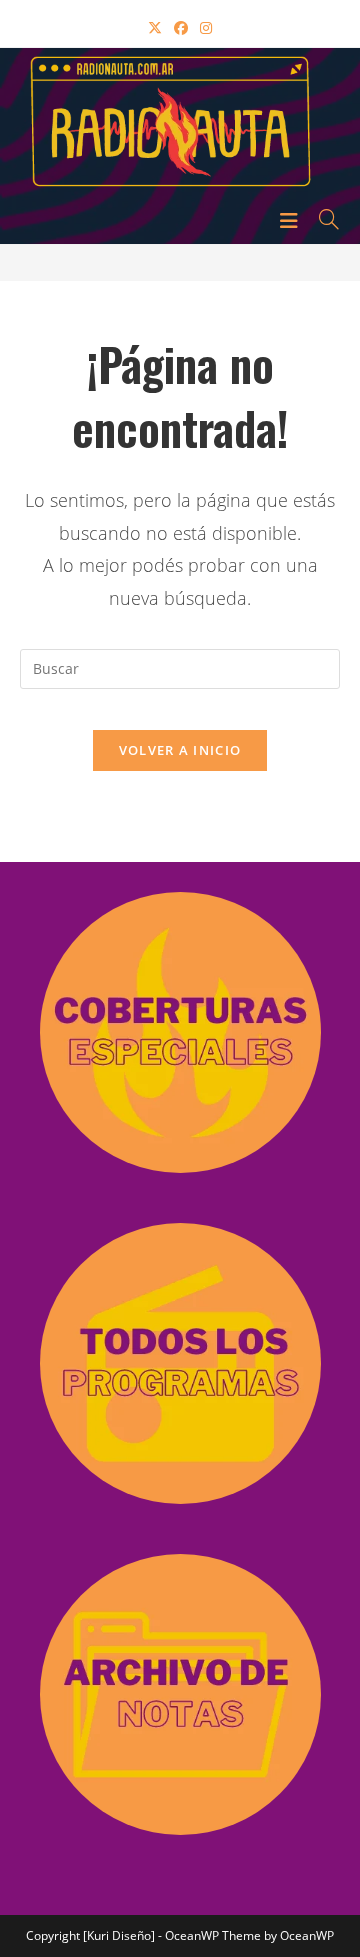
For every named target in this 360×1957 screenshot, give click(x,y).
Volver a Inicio (180, 750)
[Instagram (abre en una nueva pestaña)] (206, 27)
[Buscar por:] (322, 219)
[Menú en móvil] (292, 219)
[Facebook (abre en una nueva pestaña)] (181, 27)
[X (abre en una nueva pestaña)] (155, 27)
